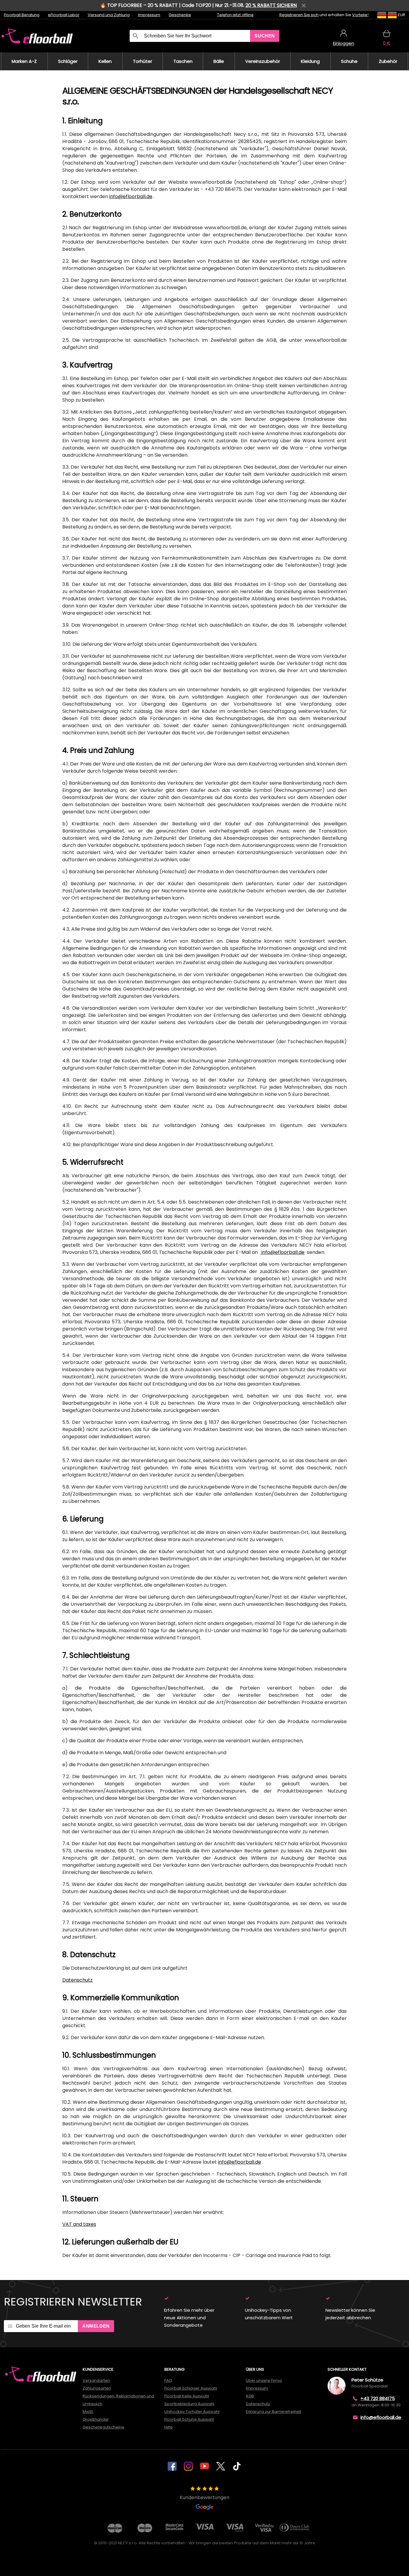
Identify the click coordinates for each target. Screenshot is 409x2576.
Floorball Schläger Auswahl (191, 2388)
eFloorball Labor (64, 15)
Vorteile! (360, 15)
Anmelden (96, 2326)
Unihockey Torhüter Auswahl (192, 2412)
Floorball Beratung (22, 15)
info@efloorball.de (131, 196)
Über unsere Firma (264, 2380)
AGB (250, 2396)
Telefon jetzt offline (235, 15)
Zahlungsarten (97, 2388)
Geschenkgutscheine (103, 2427)
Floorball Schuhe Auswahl (189, 2419)
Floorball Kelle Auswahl (187, 2396)
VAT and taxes (79, 2224)
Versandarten (96, 2380)
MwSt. (88, 2412)
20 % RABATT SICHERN (271, 5)
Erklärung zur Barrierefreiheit (274, 2412)
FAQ (168, 2380)
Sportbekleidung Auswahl (189, 2404)
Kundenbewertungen (205, 2497)
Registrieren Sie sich (299, 15)
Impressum (149, 15)
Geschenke (180, 15)
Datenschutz (77, 1980)
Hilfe (169, 2427)
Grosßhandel (96, 2419)
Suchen (265, 36)
